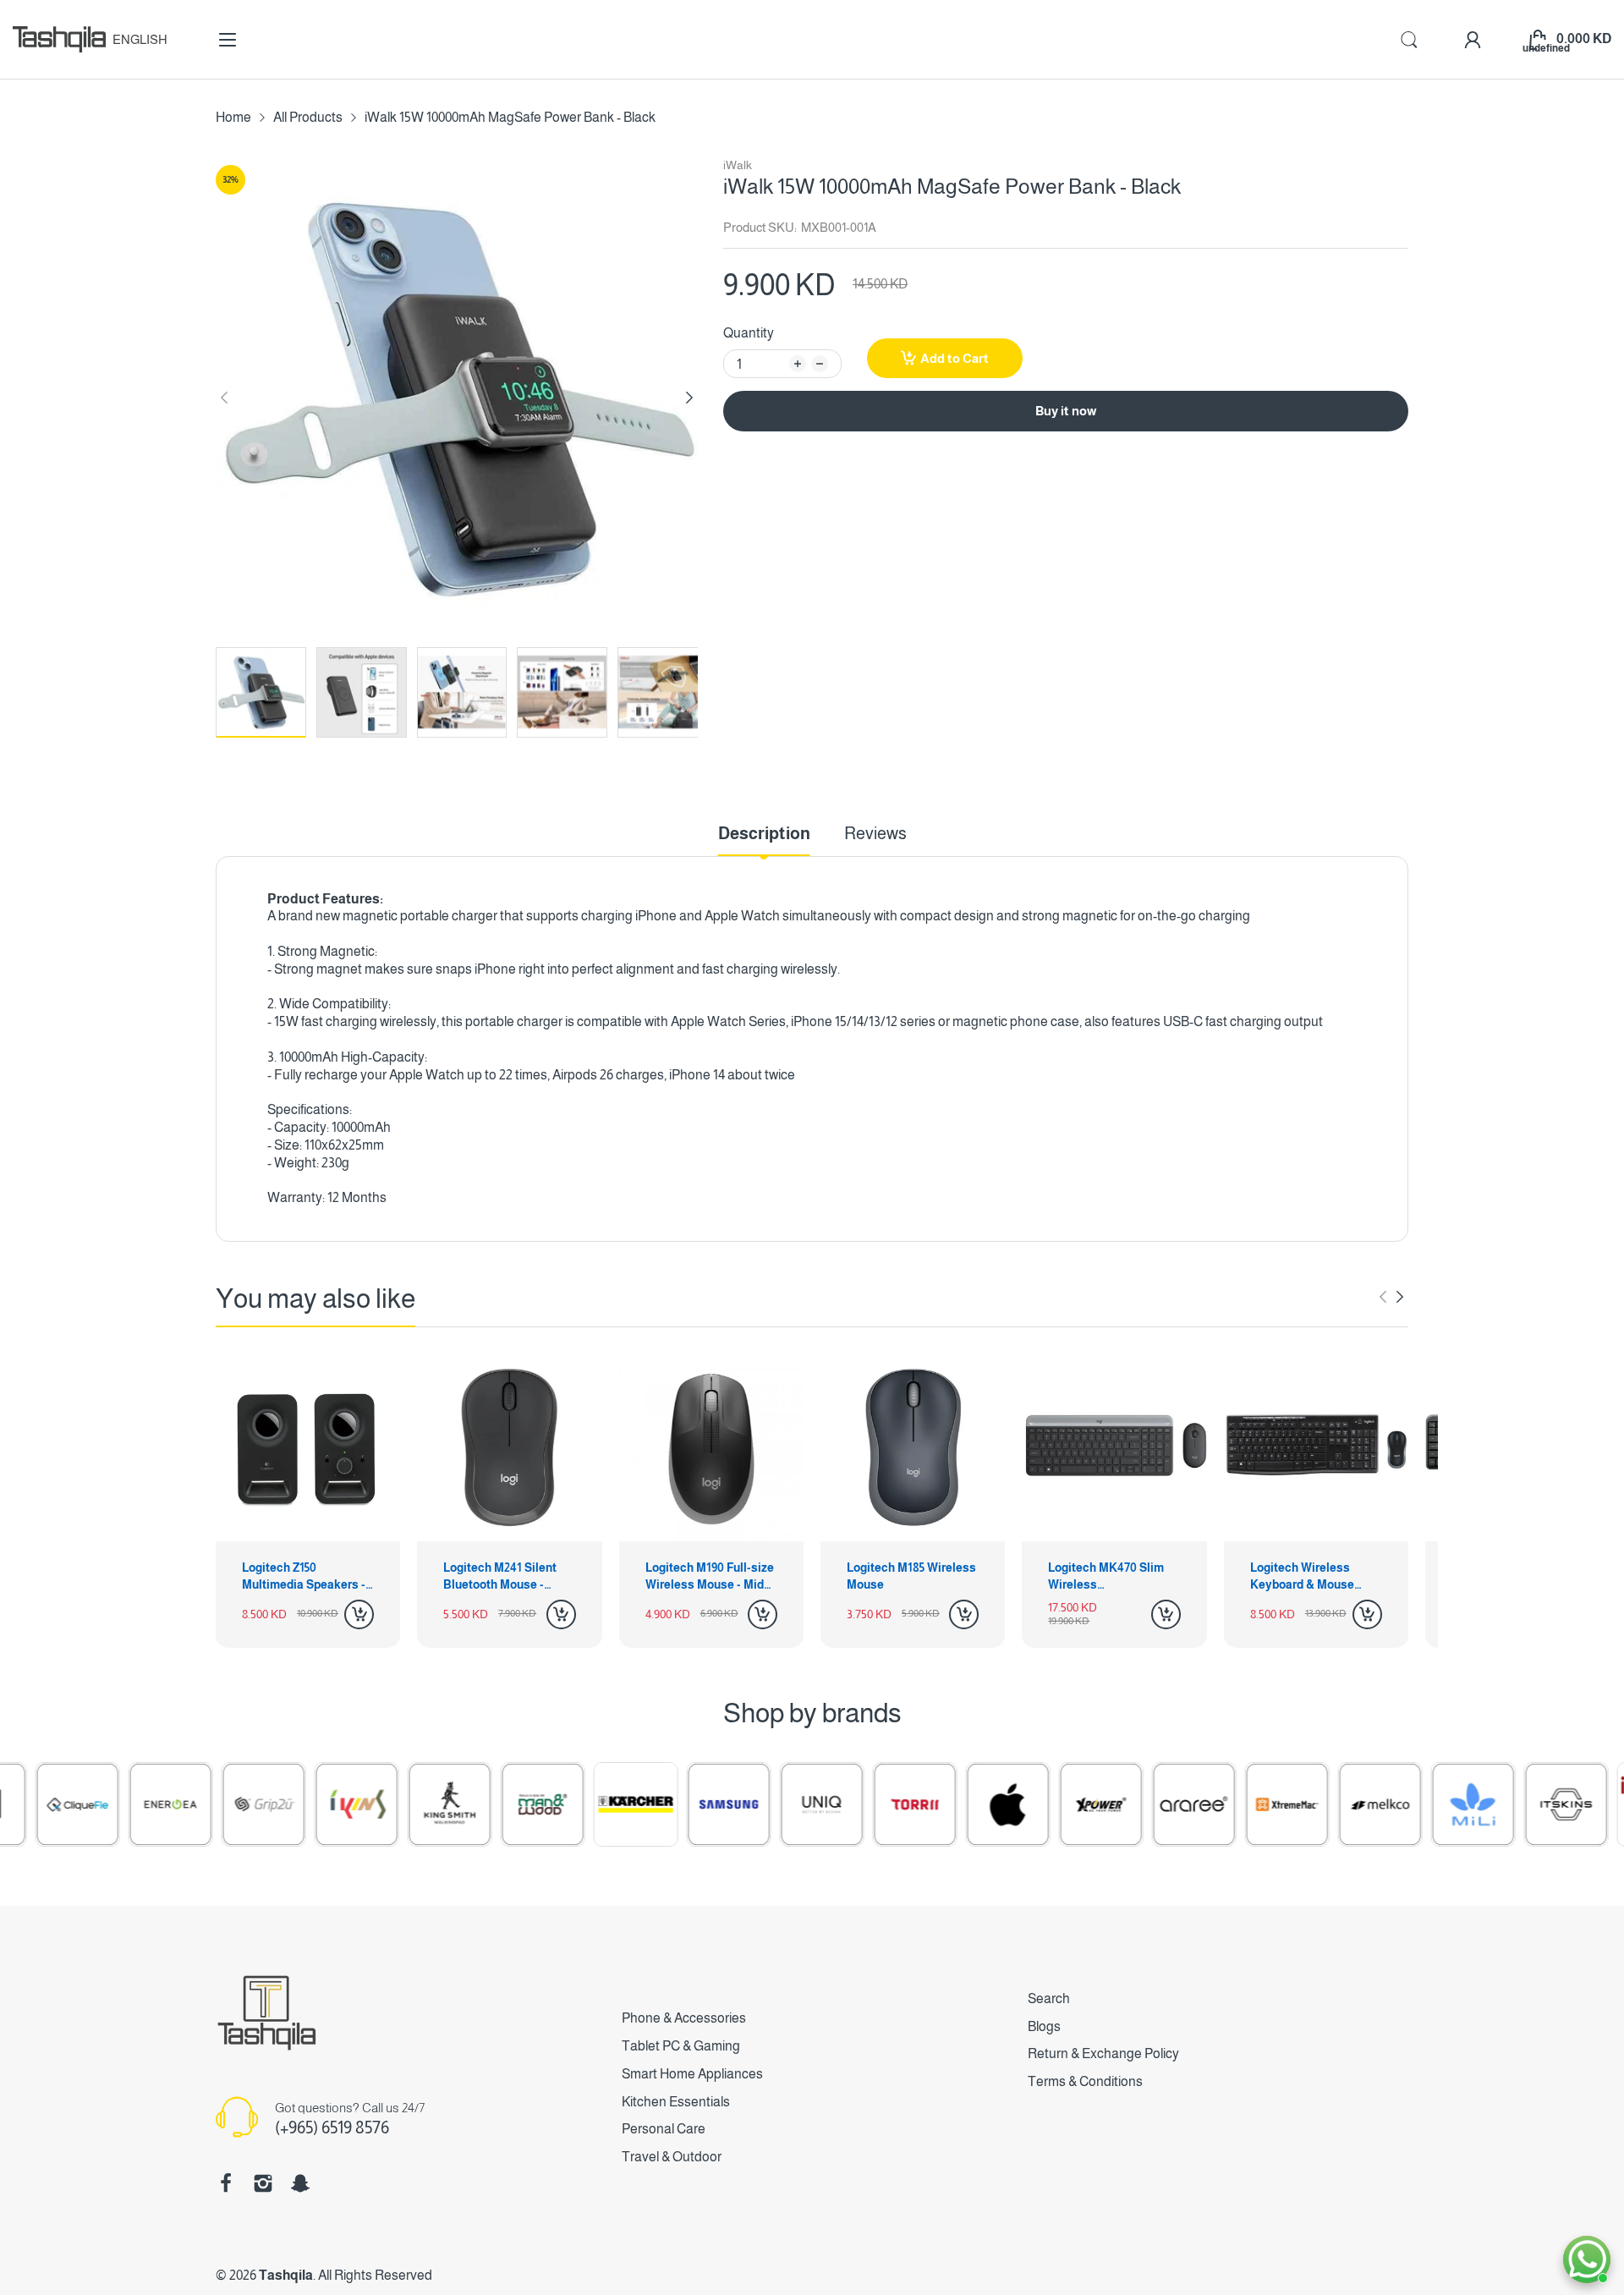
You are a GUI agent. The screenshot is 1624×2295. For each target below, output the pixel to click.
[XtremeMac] (1219, 1804)
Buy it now (1066, 411)
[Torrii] (847, 1804)
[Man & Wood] (475, 1804)
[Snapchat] (300, 2183)
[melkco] (1312, 1804)
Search (1049, 1999)
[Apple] (940, 1804)
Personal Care (664, 2129)
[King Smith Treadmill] (381, 1804)
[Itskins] (1498, 1804)
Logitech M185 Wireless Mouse (911, 1576)
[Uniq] (754, 1804)
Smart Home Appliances (692, 2074)
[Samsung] (661, 1804)
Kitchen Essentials (676, 2102)
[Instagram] (263, 2183)
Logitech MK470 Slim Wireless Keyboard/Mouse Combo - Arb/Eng (1106, 1577)
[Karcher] (568, 1804)
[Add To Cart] (359, 1614)
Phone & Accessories (684, 2018)
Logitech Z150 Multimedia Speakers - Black (304, 1577)
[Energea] (102, 1804)
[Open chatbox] (1587, 2259)
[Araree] (1126, 1804)
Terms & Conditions (1085, 2081)
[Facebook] (226, 2183)
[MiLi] (1405, 1804)
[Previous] (689, 398)
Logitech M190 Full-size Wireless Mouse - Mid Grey (710, 1577)
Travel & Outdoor (672, 2157)
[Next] (224, 398)
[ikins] (288, 1804)
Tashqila (286, 2275)
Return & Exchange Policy (1103, 2053)
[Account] (1473, 40)
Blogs (1044, 2026)
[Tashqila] (59, 39)
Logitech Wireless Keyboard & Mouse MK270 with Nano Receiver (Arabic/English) (1302, 1577)
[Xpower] (1033, 1804)
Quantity (749, 333)
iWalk (738, 165)
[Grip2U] (195, 1804)
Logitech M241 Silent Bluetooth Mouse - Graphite (500, 1577)
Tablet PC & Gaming (681, 2046)
